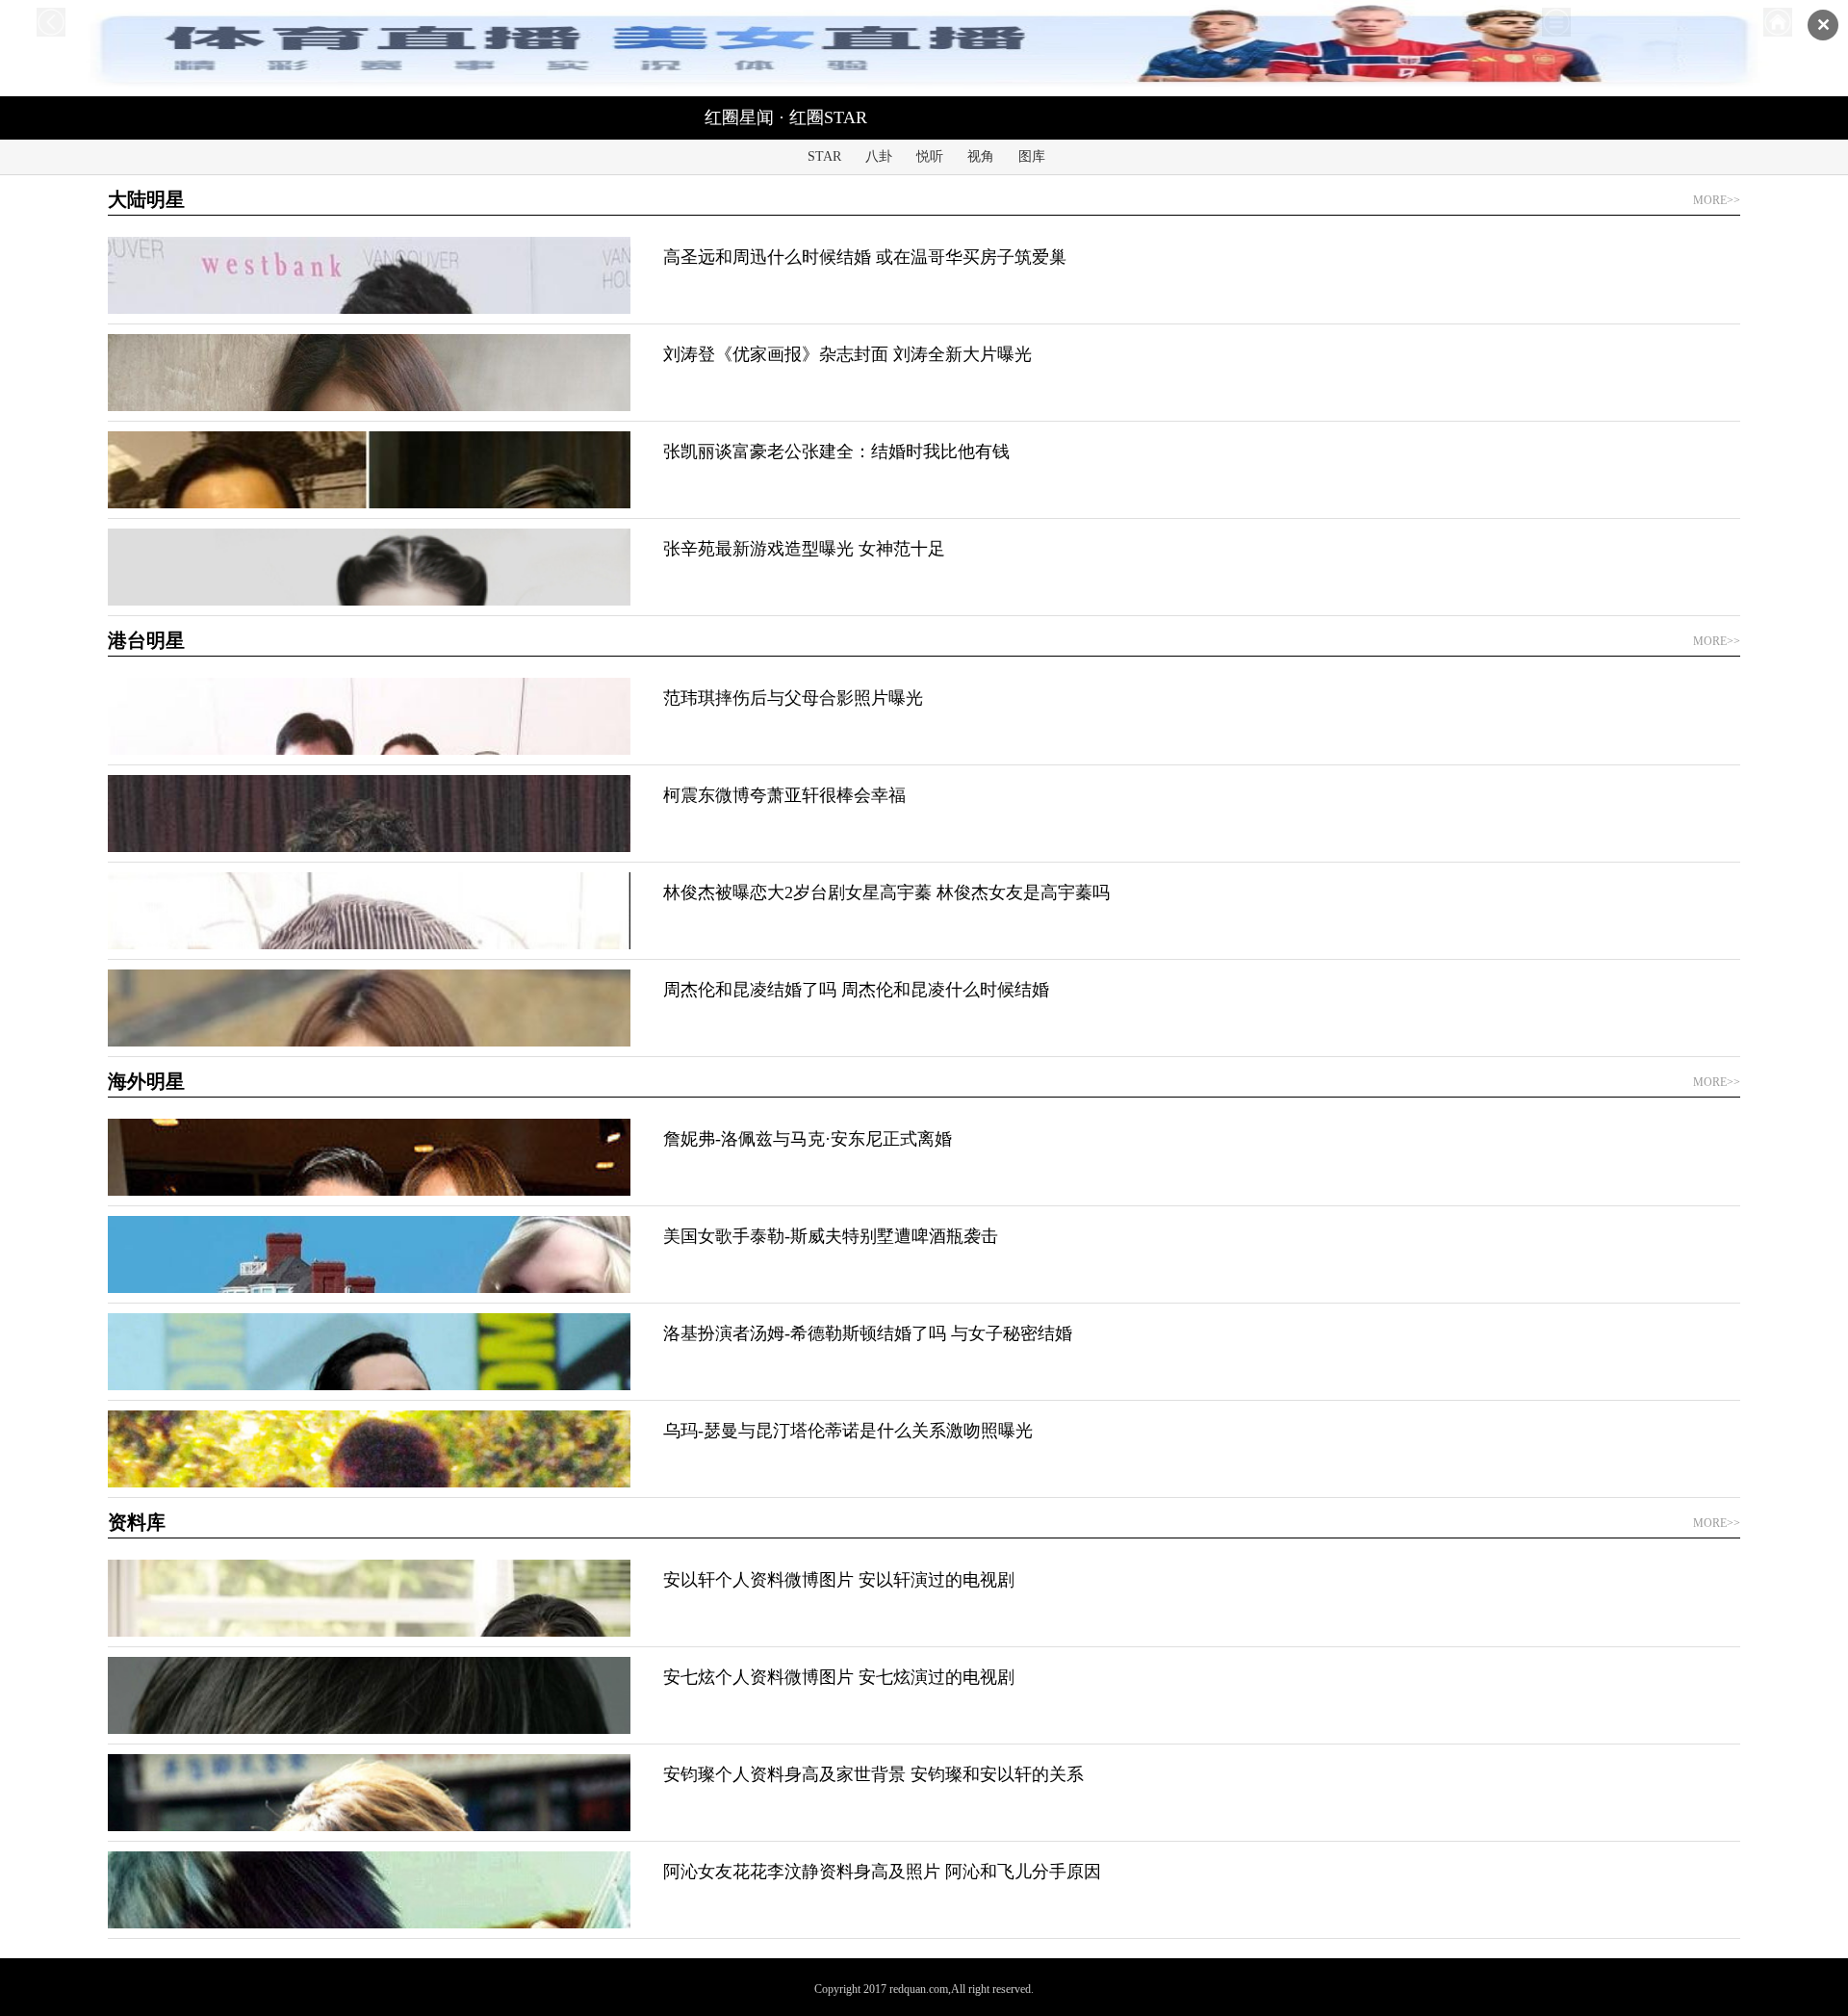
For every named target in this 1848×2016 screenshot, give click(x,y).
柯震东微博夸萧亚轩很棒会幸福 (784, 795)
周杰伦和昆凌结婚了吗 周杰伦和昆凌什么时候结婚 (856, 990)
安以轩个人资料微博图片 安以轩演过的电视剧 (839, 1580)
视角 (981, 156)
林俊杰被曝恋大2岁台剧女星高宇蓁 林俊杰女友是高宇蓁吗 (886, 892)
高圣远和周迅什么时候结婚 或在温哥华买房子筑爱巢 (865, 257)
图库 (1032, 156)
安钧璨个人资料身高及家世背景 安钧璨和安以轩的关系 (873, 1774)
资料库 (137, 1522)
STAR (824, 156)
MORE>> (1717, 200)
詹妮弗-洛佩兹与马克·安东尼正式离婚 (808, 1139)
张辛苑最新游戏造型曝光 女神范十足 (804, 549)
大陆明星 (146, 199)
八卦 (879, 156)
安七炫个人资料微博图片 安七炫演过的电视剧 (839, 1677)
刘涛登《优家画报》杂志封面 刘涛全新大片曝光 (847, 354)
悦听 (930, 156)
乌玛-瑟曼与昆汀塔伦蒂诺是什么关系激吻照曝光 (848, 1431)
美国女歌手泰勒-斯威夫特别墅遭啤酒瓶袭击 (831, 1236)
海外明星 (146, 1081)
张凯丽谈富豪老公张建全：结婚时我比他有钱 (836, 452)
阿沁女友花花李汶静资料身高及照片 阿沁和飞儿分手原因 (882, 1872)
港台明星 (146, 640)
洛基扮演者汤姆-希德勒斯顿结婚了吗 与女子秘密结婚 (868, 1333)
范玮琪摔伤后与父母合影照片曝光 (793, 698)
